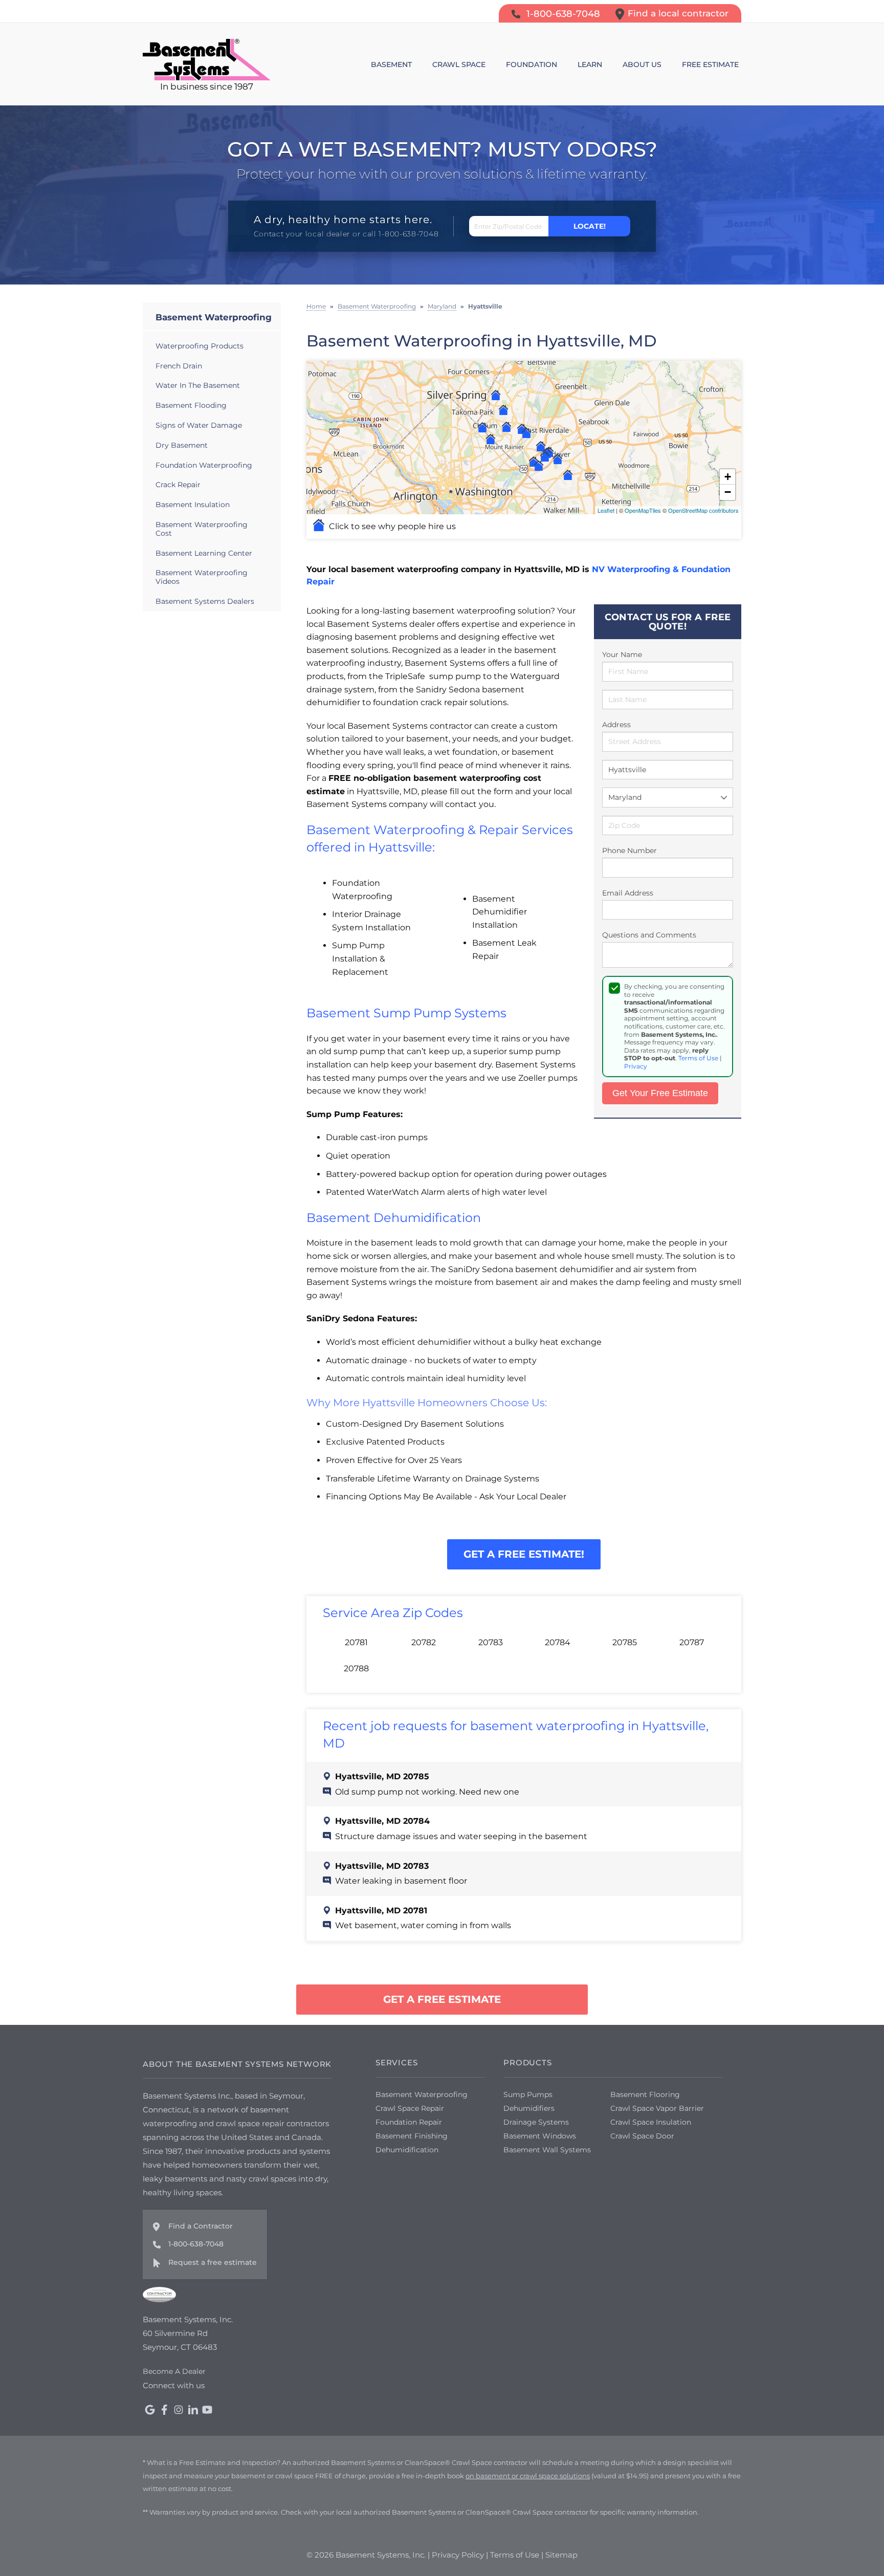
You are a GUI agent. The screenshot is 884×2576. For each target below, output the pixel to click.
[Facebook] (164, 2410)
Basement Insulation (193, 505)
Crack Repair (178, 485)
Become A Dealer (174, 2371)
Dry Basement (182, 445)
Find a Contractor (201, 2226)
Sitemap (561, 2555)
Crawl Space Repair (410, 2108)
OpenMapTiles (643, 510)
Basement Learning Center (204, 553)
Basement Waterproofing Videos (202, 577)
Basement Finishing (412, 2136)
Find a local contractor (678, 13)
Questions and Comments (649, 935)
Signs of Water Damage (199, 425)
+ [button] (728, 477)
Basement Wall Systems (547, 2150)
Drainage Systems (536, 2122)
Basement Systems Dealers (205, 601)
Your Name (622, 654)
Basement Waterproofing (214, 317)
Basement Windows (540, 2136)
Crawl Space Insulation (651, 2122)
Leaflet (606, 510)
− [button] (728, 492)
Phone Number (629, 850)
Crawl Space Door (642, 2136)
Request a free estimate (213, 2262)
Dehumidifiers (529, 2108)
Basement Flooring (645, 2094)
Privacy (636, 1066)
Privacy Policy (458, 2555)
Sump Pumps (528, 2094)
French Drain (179, 366)
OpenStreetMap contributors (703, 510)
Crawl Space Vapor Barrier (657, 2108)
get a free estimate (442, 1999)
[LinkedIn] (193, 2410)
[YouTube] (207, 2410)
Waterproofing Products (200, 346)
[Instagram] (179, 2410)
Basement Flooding (191, 405)
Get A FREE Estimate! (524, 1554)
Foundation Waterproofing (204, 465)
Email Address (628, 893)
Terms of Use (698, 1058)
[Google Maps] (150, 2410)
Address (616, 725)
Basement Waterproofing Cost (202, 529)
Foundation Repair (409, 2122)
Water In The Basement (198, 385)
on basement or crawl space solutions (528, 2476)
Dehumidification (407, 2150)
